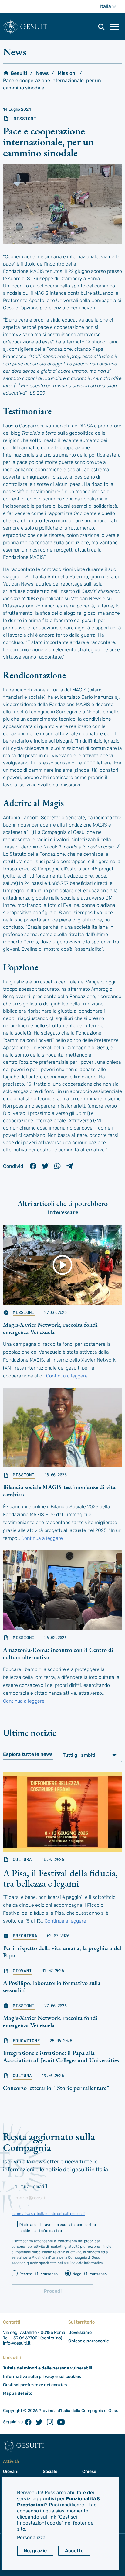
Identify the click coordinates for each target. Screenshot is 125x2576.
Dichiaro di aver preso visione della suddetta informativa (58, 2227)
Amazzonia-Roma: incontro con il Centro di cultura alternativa (58, 1653)
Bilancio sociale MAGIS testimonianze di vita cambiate (59, 1491)
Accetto (74, 2551)
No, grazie (35, 2551)
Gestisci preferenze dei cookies (35, 2385)
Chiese (89, 2472)
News (42, 73)
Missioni (67, 73)
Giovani (22, 1971)
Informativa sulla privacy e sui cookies (42, 2377)
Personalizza (31, 2538)
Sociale (50, 2472)
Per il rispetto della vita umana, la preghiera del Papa (62, 1951)
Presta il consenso (39, 2274)
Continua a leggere (67, 1376)
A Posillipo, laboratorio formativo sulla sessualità (52, 1986)
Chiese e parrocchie (89, 2341)
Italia (111, 8)
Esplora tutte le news (28, 1754)
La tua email (30, 2186)
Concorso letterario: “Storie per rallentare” (56, 2088)
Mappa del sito (18, 2393)
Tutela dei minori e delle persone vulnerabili (48, 2368)
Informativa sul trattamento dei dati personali (48, 2214)
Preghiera (25, 1936)
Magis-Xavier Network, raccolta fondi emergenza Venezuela (50, 1328)
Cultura (22, 1859)
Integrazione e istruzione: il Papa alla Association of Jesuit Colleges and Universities (61, 2056)
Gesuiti (35, 27)
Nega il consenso (90, 2274)
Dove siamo (80, 2332)
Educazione (26, 2041)
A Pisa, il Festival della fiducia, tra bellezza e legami (61, 1878)
